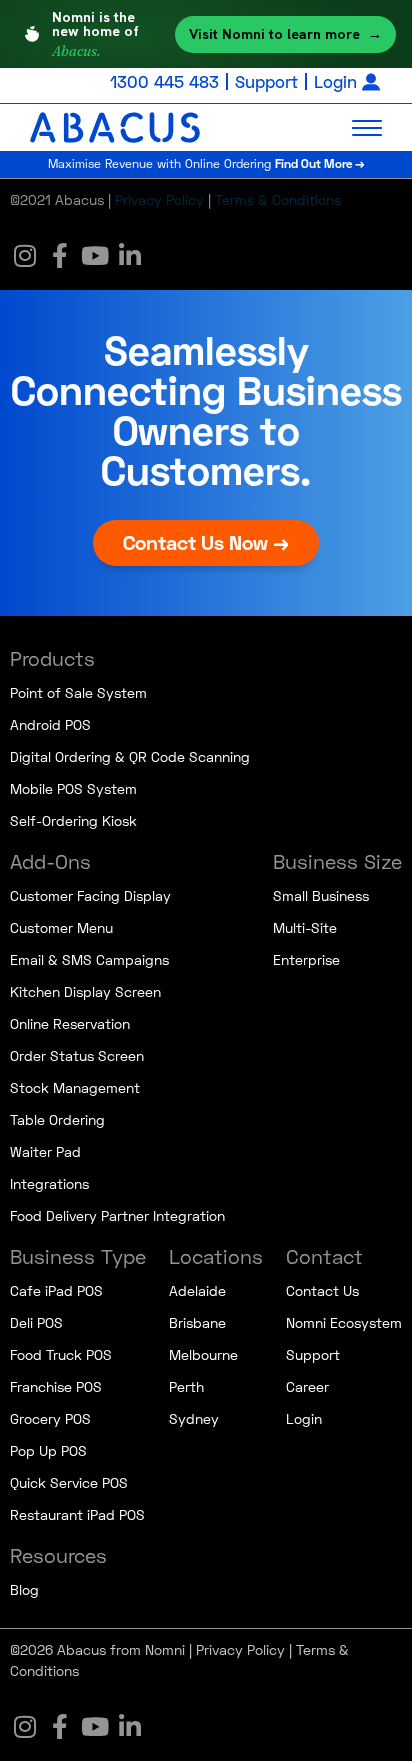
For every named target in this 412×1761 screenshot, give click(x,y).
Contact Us (322, 1290)
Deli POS (36, 1322)
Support (266, 81)
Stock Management (75, 1087)
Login (335, 81)
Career (307, 1386)
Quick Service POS (69, 1482)
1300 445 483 (164, 81)
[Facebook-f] (60, 255)
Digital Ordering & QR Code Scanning (130, 756)
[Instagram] (25, 255)
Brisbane (197, 1322)
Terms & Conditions (278, 199)
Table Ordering (57, 1119)
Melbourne (203, 1354)
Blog (24, 1589)
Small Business (321, 895)
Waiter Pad (45, 1151)
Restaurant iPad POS (77, 1514)
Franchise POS (56, 1386)
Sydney (194, 1418)
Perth (186, 1386)
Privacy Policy (159, 199)
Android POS (50, 724)
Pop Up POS (48, 1450)
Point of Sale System (78, 692)
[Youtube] (95, 255)
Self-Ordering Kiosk (73, 820)
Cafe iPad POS (56, 1290)
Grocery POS (50, 1418)
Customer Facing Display (90, 895)
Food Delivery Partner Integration (117, 1215)
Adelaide (197, 1290)
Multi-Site (305, 927)
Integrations (49, 1183)
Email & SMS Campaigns (89, 959)
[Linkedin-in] (130, 255)
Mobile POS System (73, 788)
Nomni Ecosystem (344, 1322)
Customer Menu (61, 927)
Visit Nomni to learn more (285, 34)
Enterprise (306, 959)
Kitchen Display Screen (85, 991)
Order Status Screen (77, 1055)
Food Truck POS (61, 1354)
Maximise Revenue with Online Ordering (206, 163)
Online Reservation (70, 1023)
